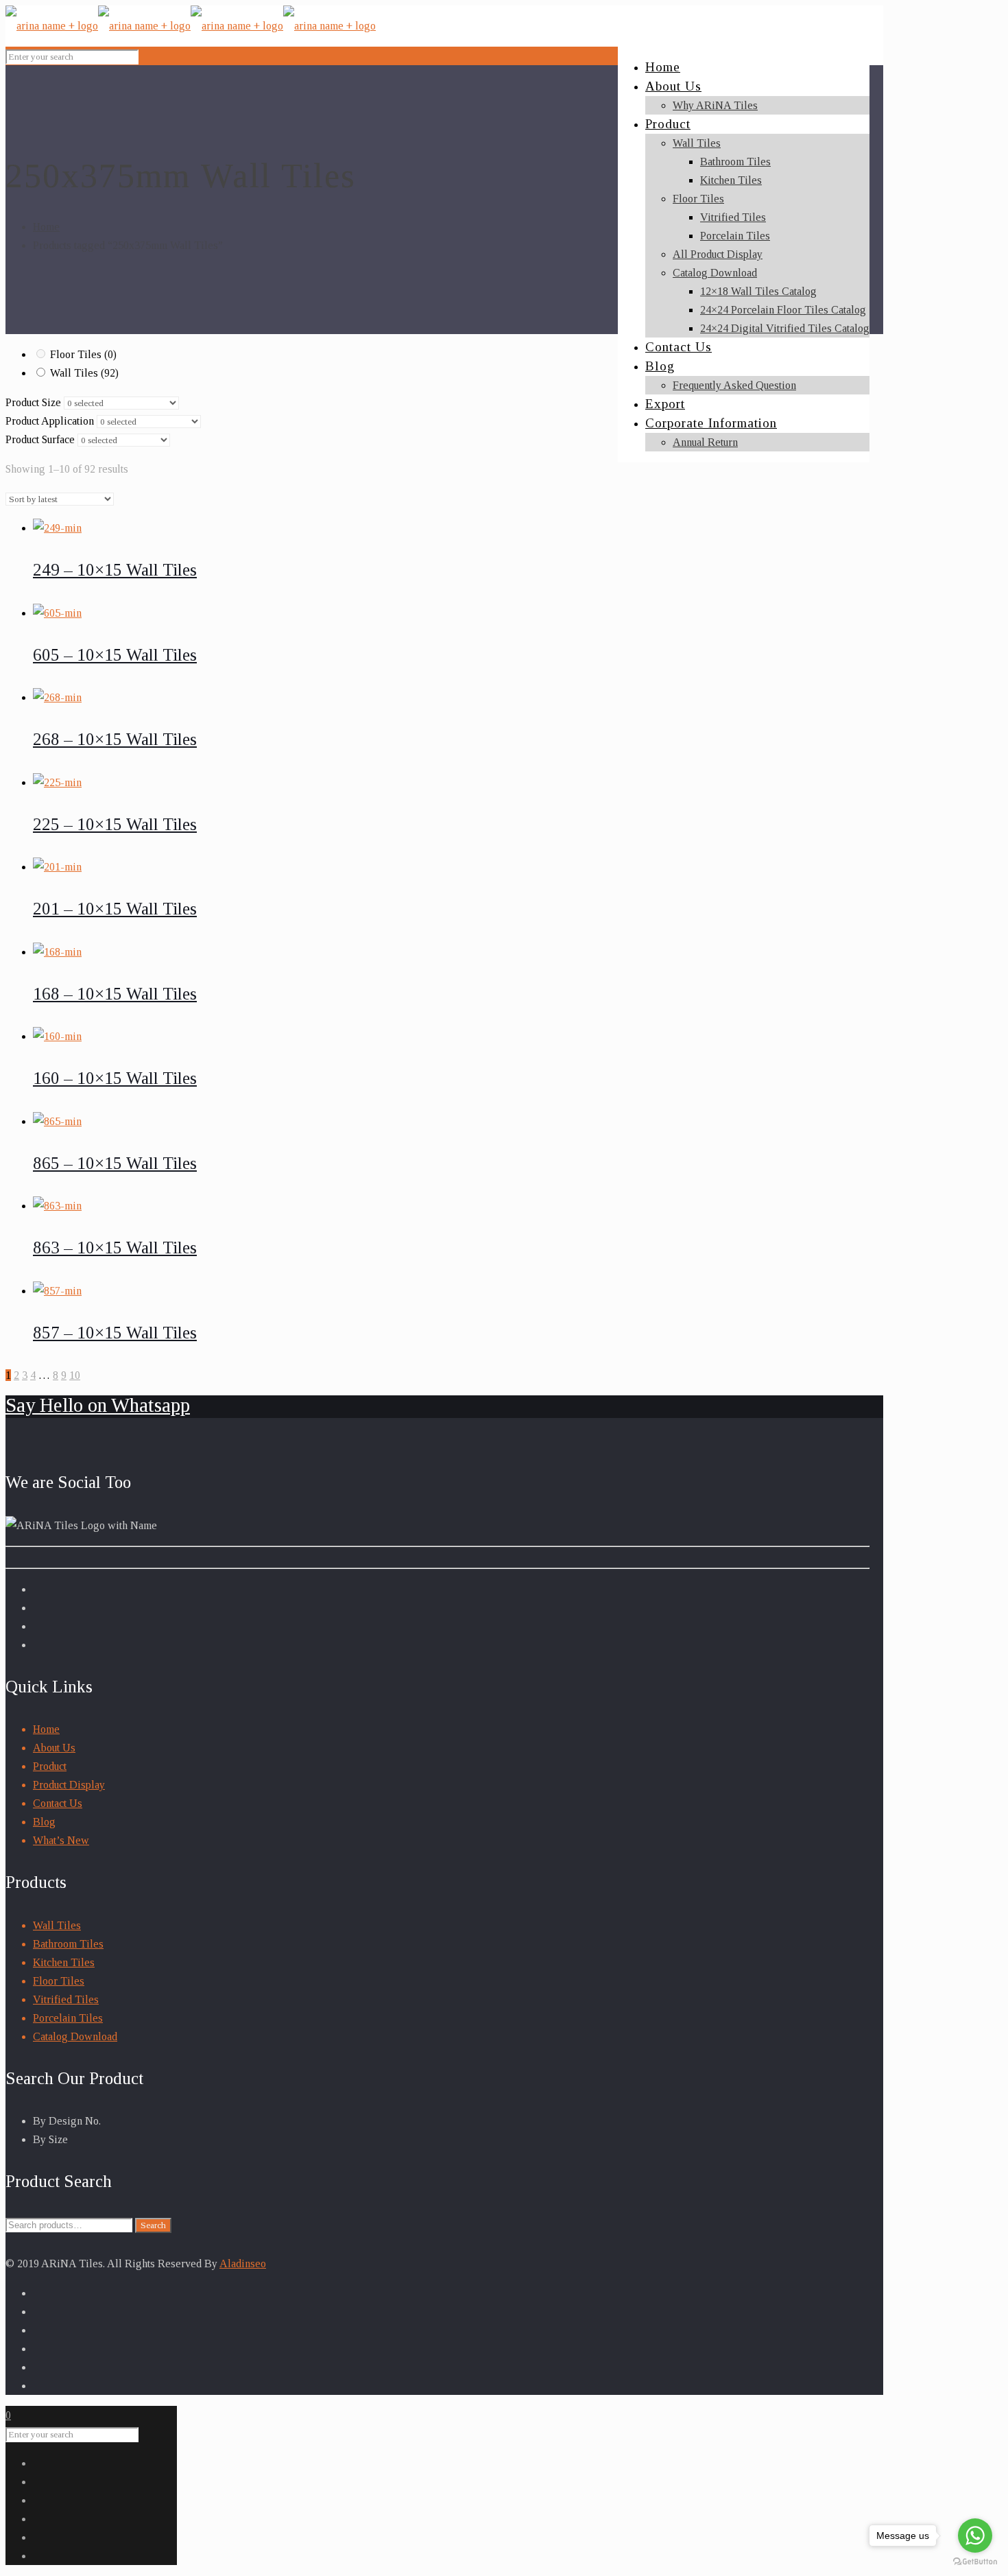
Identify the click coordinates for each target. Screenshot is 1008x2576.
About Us (54, 1748)
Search (153, 2225)
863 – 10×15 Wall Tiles (115, 1248)
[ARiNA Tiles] (191, 26)
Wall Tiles (84, 373)
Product (50, 1766)
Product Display (69, 1785)
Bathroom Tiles (68, 1944)
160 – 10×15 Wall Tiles (115, 1078)
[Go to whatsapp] (975, 2536)
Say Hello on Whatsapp (98, 1405)
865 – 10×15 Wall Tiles (115, 1163)
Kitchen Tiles (64, 1962)
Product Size (33, 402)
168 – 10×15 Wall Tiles (115, 994)
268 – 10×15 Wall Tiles (115, 739)
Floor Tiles (83, 354)
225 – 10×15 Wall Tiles (115, 824)
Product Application (50, 421)
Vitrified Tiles (66, 1999)
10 (75, 1375)
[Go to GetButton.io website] (975, 2562)
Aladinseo (243, 2264)
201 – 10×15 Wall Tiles (115, 909)
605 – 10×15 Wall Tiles (115, 655)
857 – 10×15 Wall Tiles (115, 1333)
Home (46, 227)
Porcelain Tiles (68, 2018)
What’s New (61, 1840)
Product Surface (40, 439)
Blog (44, 1822)
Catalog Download (75, 2036)
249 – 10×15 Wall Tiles (115, 570)
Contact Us (58, 1803)
